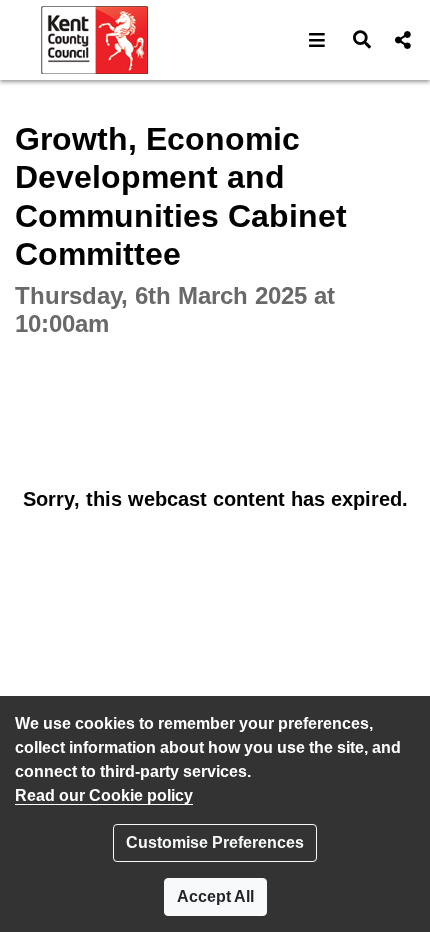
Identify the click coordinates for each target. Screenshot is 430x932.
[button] (317, 40)
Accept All (215, 896)
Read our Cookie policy (104, 795)
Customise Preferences (215, 842)
